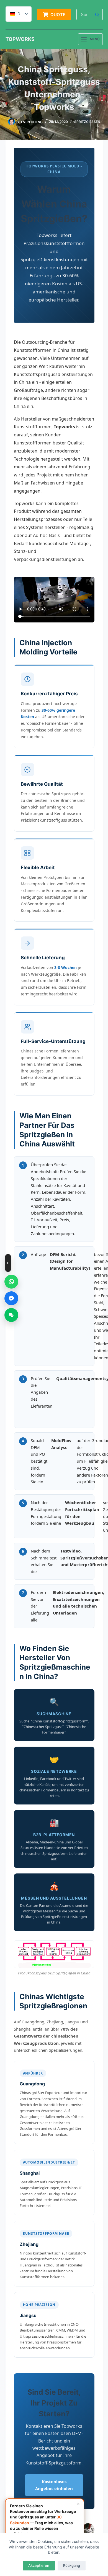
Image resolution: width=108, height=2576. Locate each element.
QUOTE (58, 15)
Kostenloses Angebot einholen (54, 2485)
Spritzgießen (87, 122)
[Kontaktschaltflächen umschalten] (8, 1263)
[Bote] (11, 1298)
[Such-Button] (97, 14)
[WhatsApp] (11, 1282)
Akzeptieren (39, 2565)
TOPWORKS (20, 39)
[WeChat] (11, 1315)
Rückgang (72, 2565)
